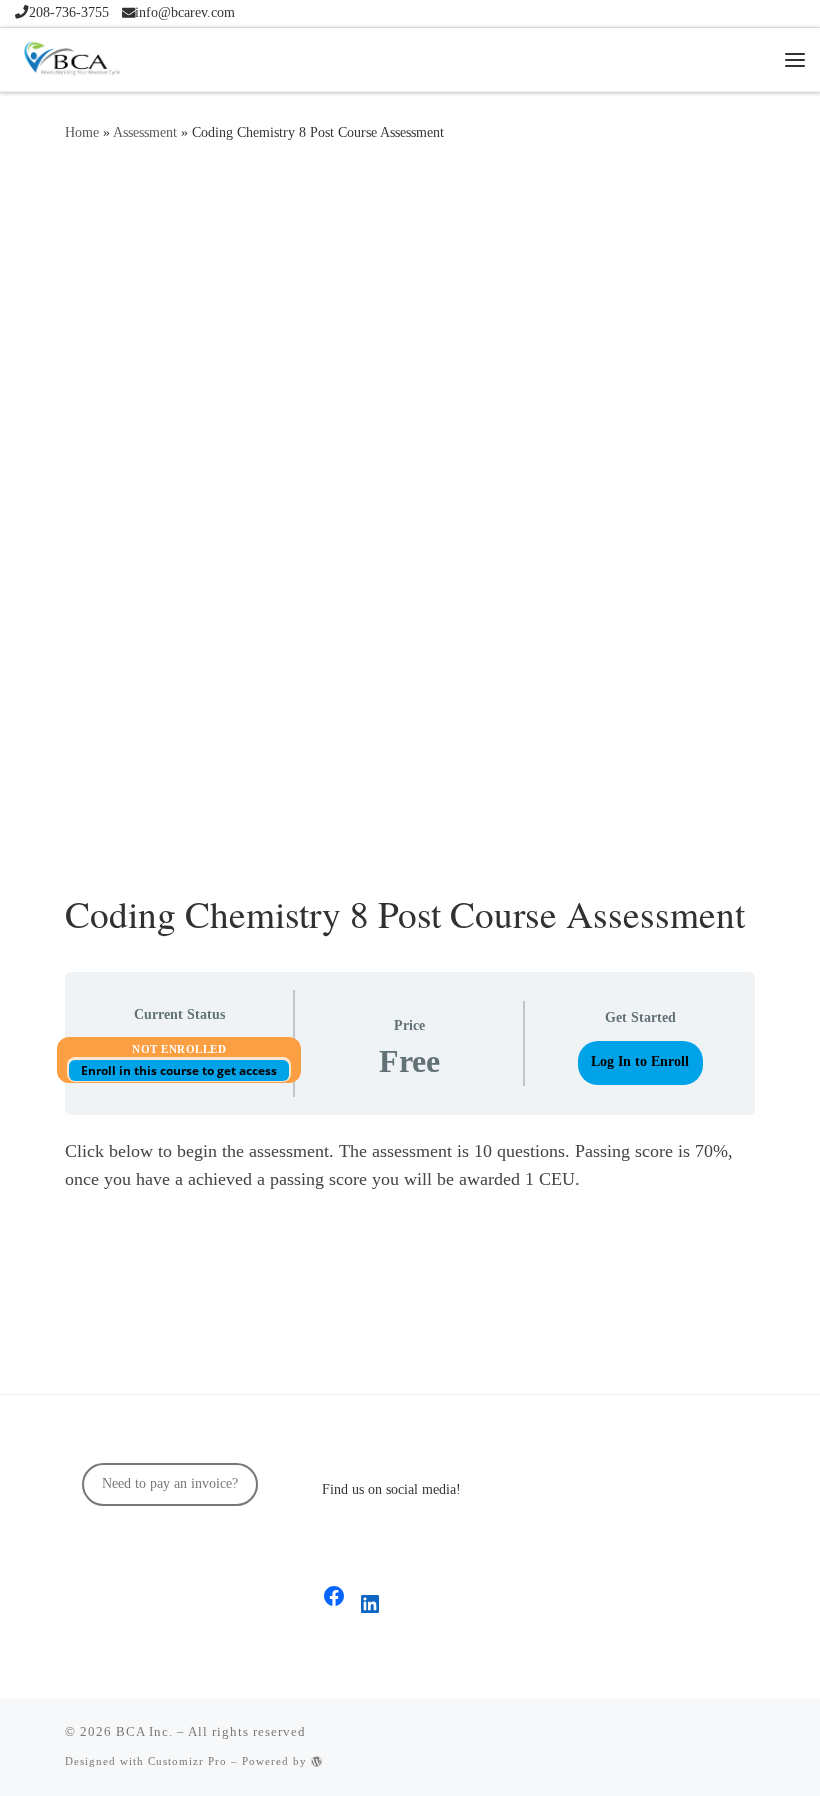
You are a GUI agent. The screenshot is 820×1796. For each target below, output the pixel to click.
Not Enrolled (179, 1049)
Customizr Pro (187, 1761)
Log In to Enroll (640, 1061)
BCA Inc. (144, 1731)
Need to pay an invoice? (170, 1483)
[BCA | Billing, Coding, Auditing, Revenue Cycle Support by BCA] (71, 55)
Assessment (145, 132)
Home (82, 132)
